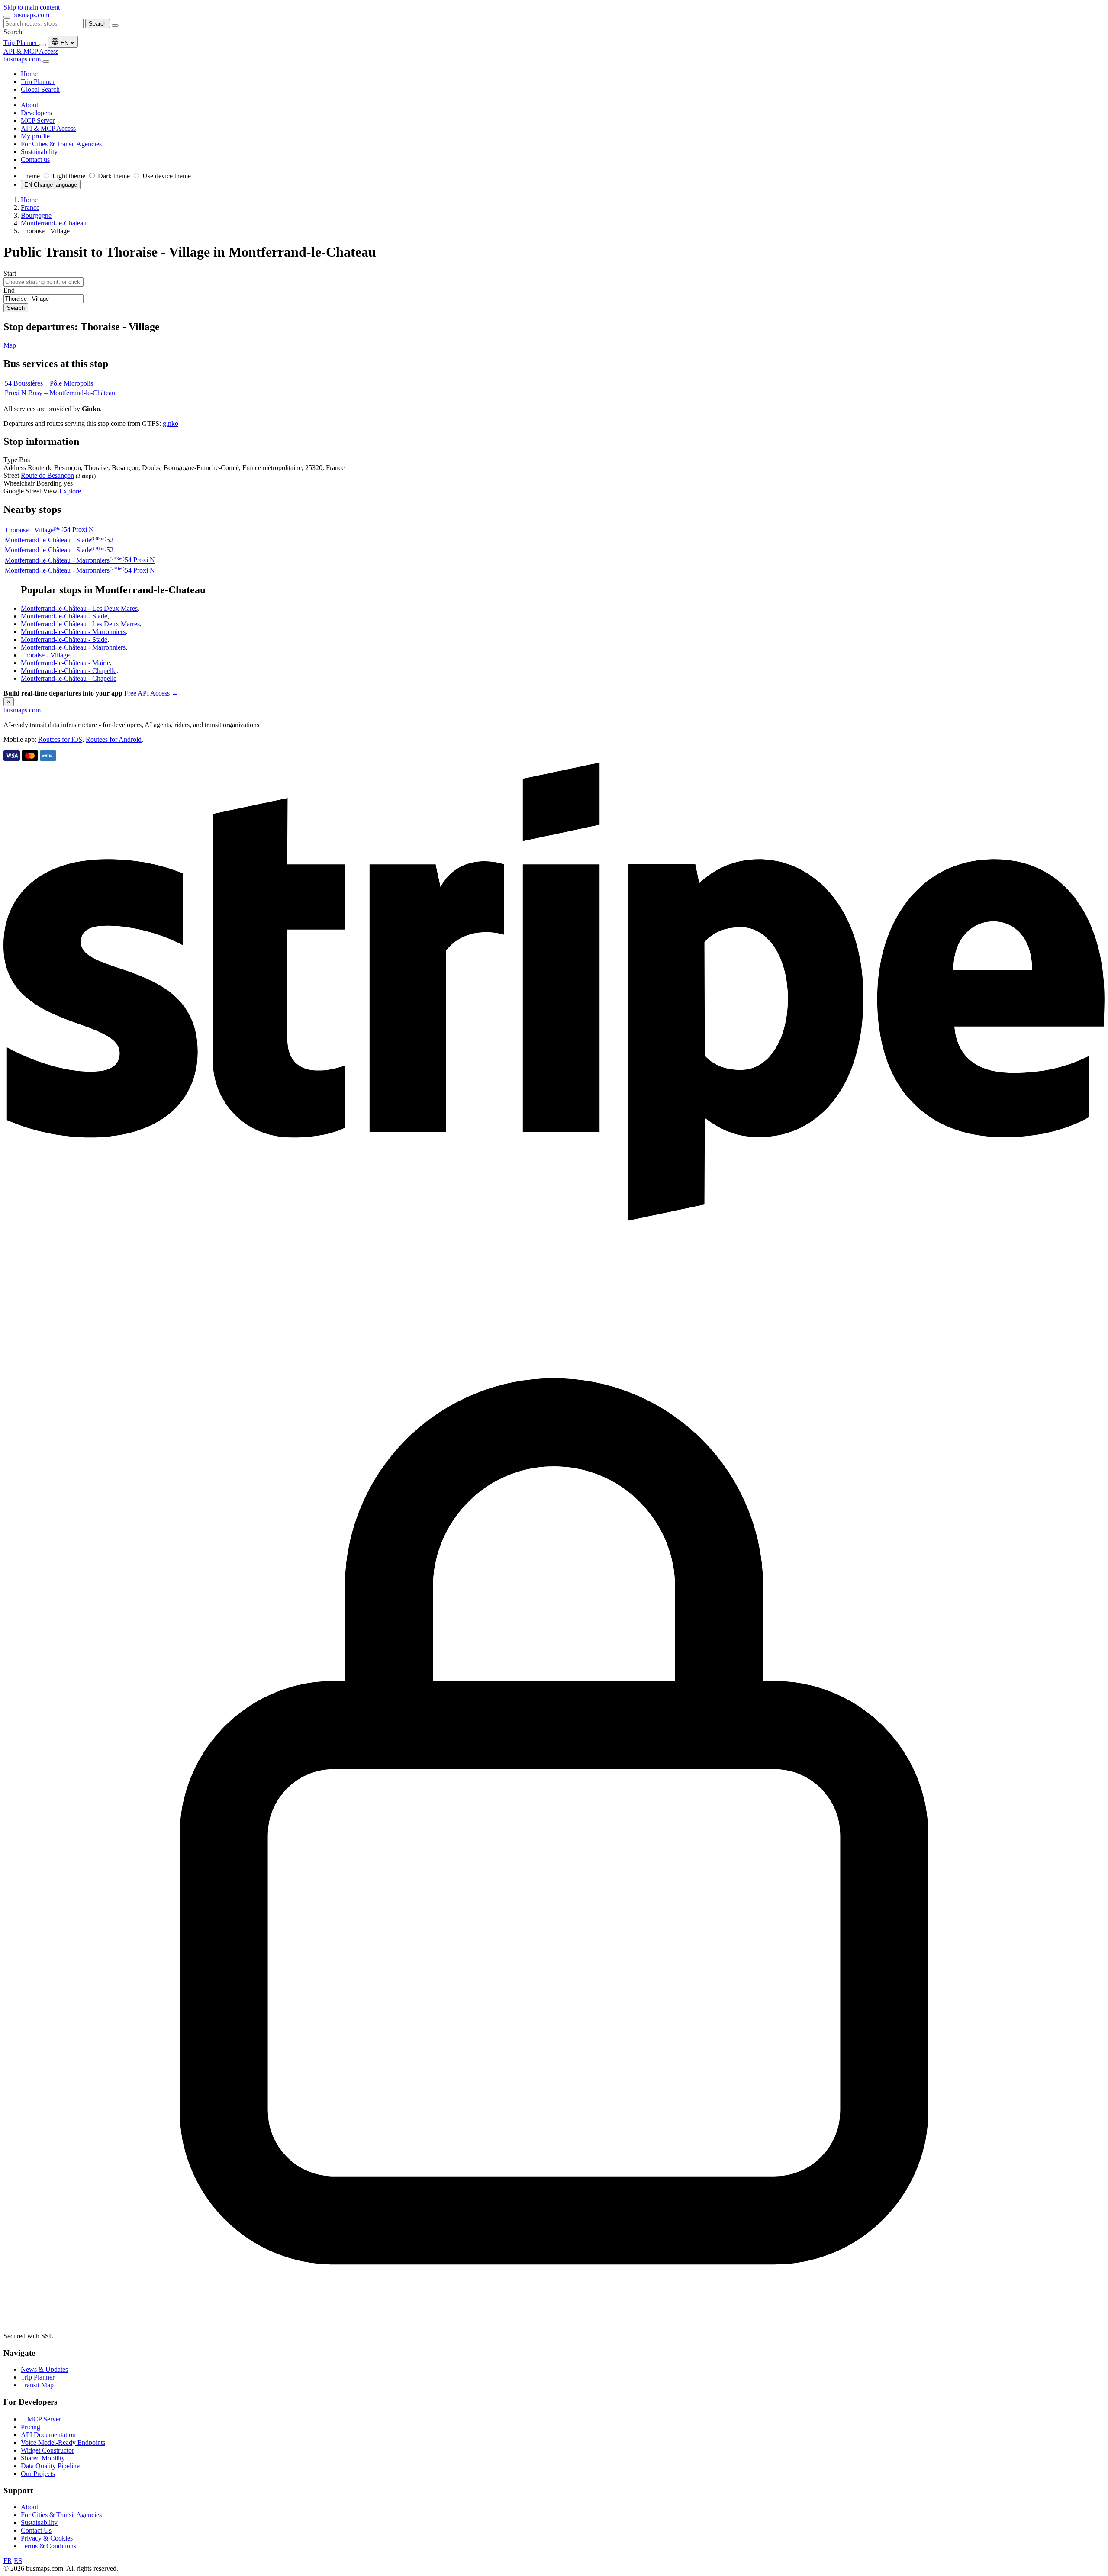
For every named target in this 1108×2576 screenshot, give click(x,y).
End (9, 290)
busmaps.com (31, 15)
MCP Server (44, 2419)
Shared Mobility (43, 2458)
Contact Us (36, 2530)
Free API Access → (151, 693)
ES (18, 2561)
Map (10, 345)
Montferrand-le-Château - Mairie (65, 663)
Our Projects (38, 2474)
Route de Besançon (47, 475)
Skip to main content (32, 7)
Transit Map (37, 2385)
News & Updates (44, 2369)
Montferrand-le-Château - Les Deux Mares (79, 608)
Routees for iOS (60, 739)
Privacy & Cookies (47, 2538)
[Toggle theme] (42, 45)
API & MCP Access (31, 51)
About (29, 2507)
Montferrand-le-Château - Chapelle (69, 671)
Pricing (31, 2427)
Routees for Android (114, 739)
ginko (171, 423)
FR (8, 2561)
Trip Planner (21, 43)
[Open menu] (7, 17)
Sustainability (39, 2523)
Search (98, 24)
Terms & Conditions (48, 2546)
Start (10, 273)
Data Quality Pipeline (50, 2466)
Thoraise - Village (45, 655)
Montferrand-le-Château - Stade (64, 616)
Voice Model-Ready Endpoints (63, 2442)
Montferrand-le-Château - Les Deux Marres (80, 624)
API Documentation (48, 2435)
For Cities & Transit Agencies (61, 2515)
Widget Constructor (47, 2450)
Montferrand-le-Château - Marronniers (73, 632)
